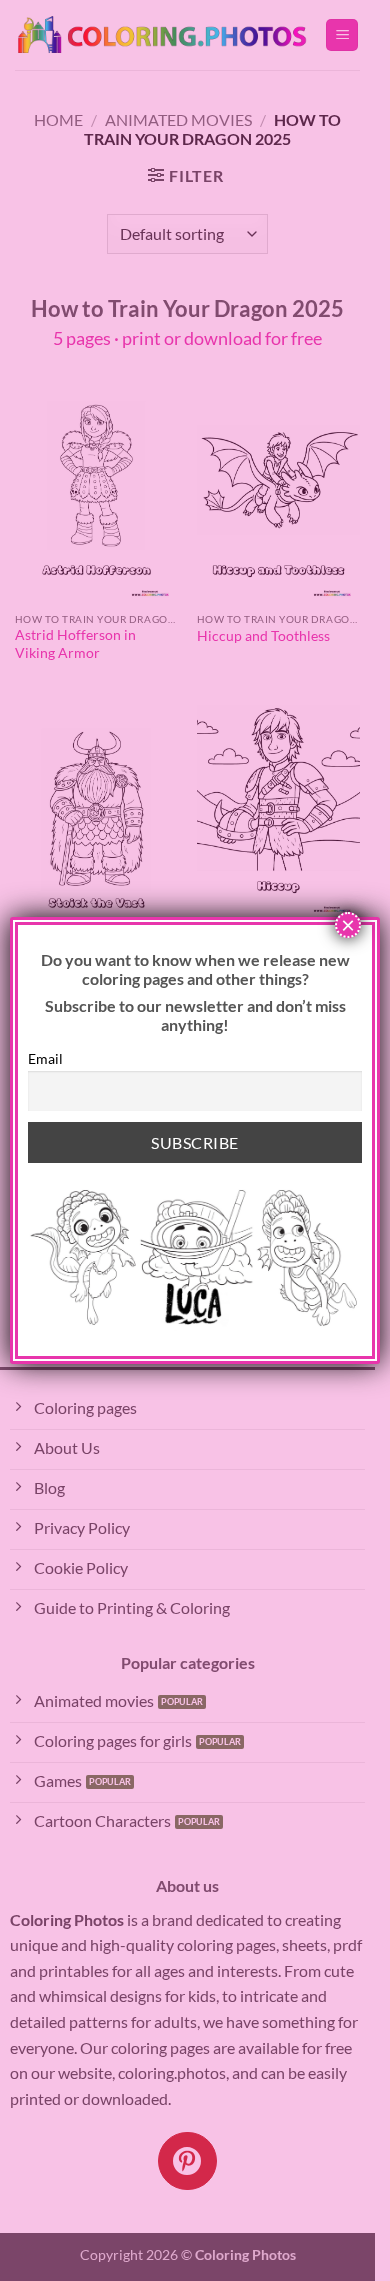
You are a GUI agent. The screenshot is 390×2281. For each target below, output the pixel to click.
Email (45, 1058)
